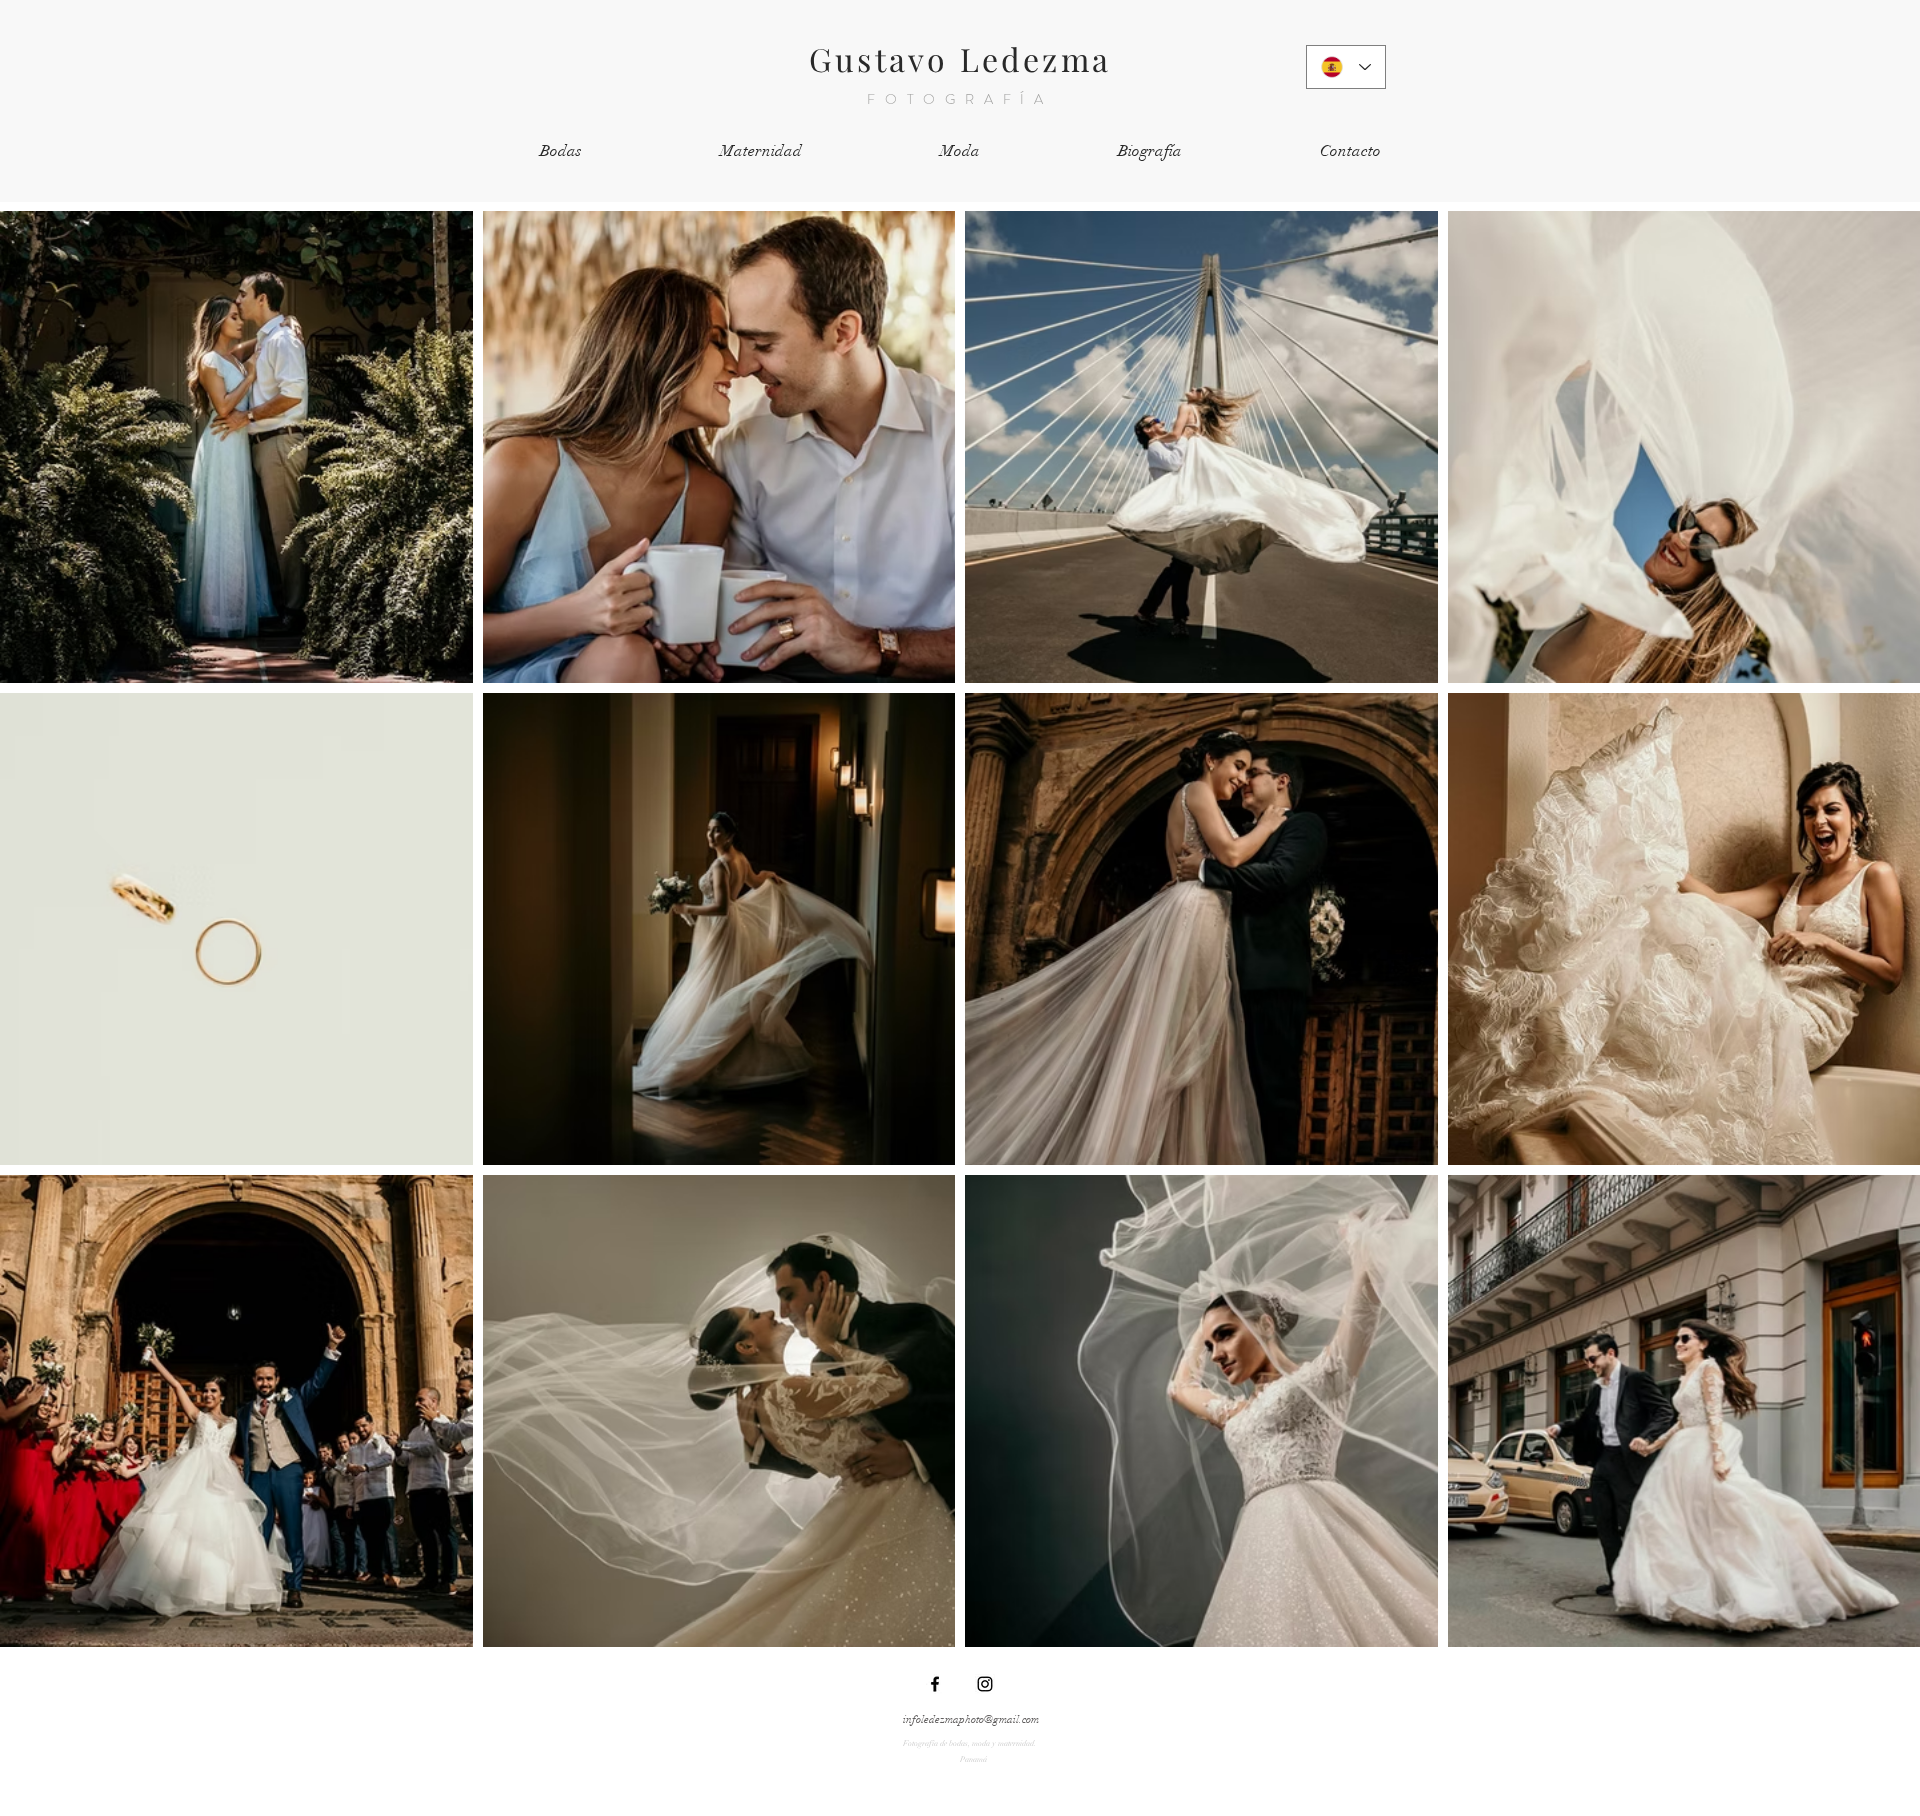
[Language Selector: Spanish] (1346, 67)
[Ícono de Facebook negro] (935, 1684)
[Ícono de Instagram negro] (985, 1684)
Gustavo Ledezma (960, 58)
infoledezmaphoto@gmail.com (971, 1719)
